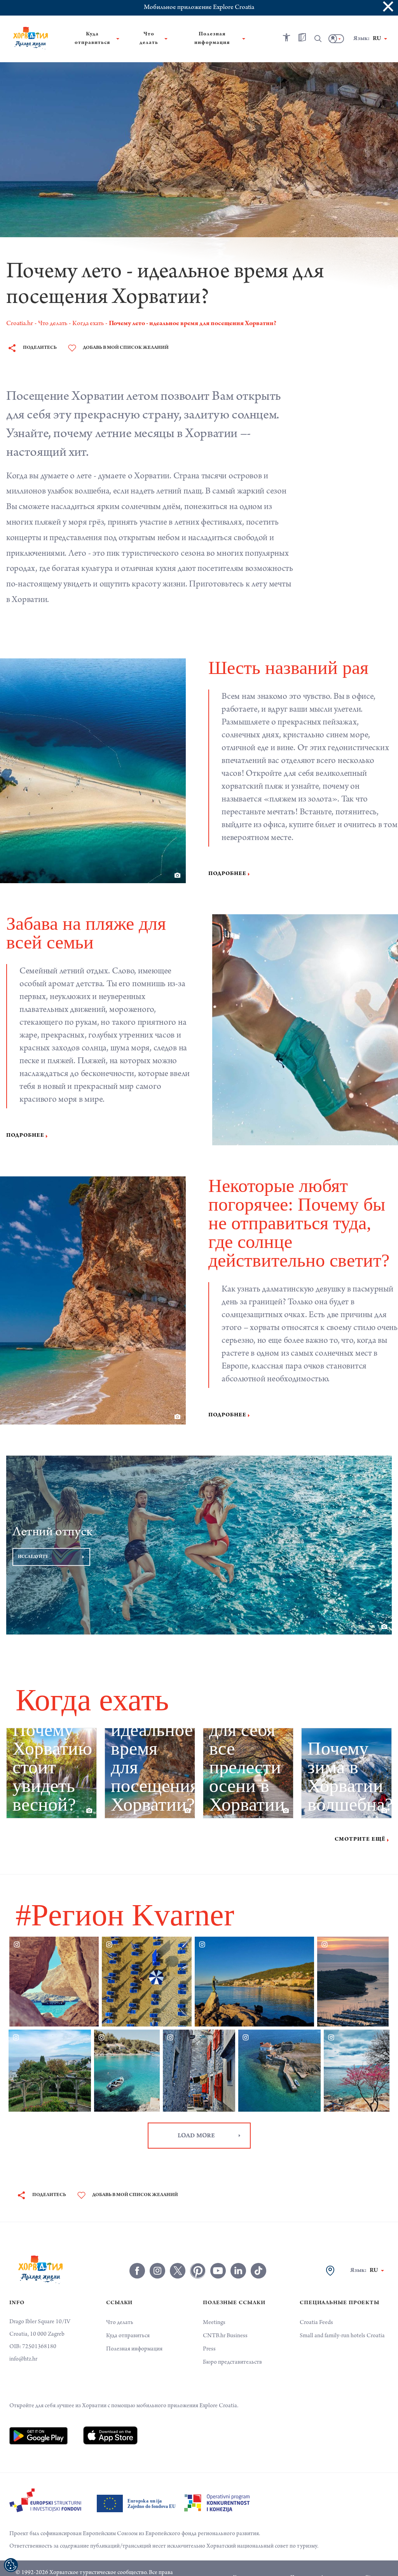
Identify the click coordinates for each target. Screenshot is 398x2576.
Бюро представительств (232, 2344)
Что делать (120, 2304)
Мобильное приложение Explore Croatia (199, 8)
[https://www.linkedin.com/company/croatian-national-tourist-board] (238, 2252)
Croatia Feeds (316, 2304)
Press (209, 2331)
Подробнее (227, 874)
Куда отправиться (128, 2317)
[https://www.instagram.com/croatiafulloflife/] (157, 2252)
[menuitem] (38, 2417)
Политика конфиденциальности (325, 2559)
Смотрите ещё (360, 1821)
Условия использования (259, 2559)
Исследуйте (33, 1538)
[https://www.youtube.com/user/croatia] (218, 2252)
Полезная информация (134, 2331)
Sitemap (374, 2559)
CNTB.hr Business (225, 2317)
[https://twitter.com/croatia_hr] (178, 2252)
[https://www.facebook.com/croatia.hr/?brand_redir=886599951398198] (137, 2252)
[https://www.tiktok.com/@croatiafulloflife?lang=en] (258, 2252)
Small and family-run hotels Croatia (342, 2317)
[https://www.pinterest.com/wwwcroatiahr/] (198, 2252)
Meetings (214, 2304)
